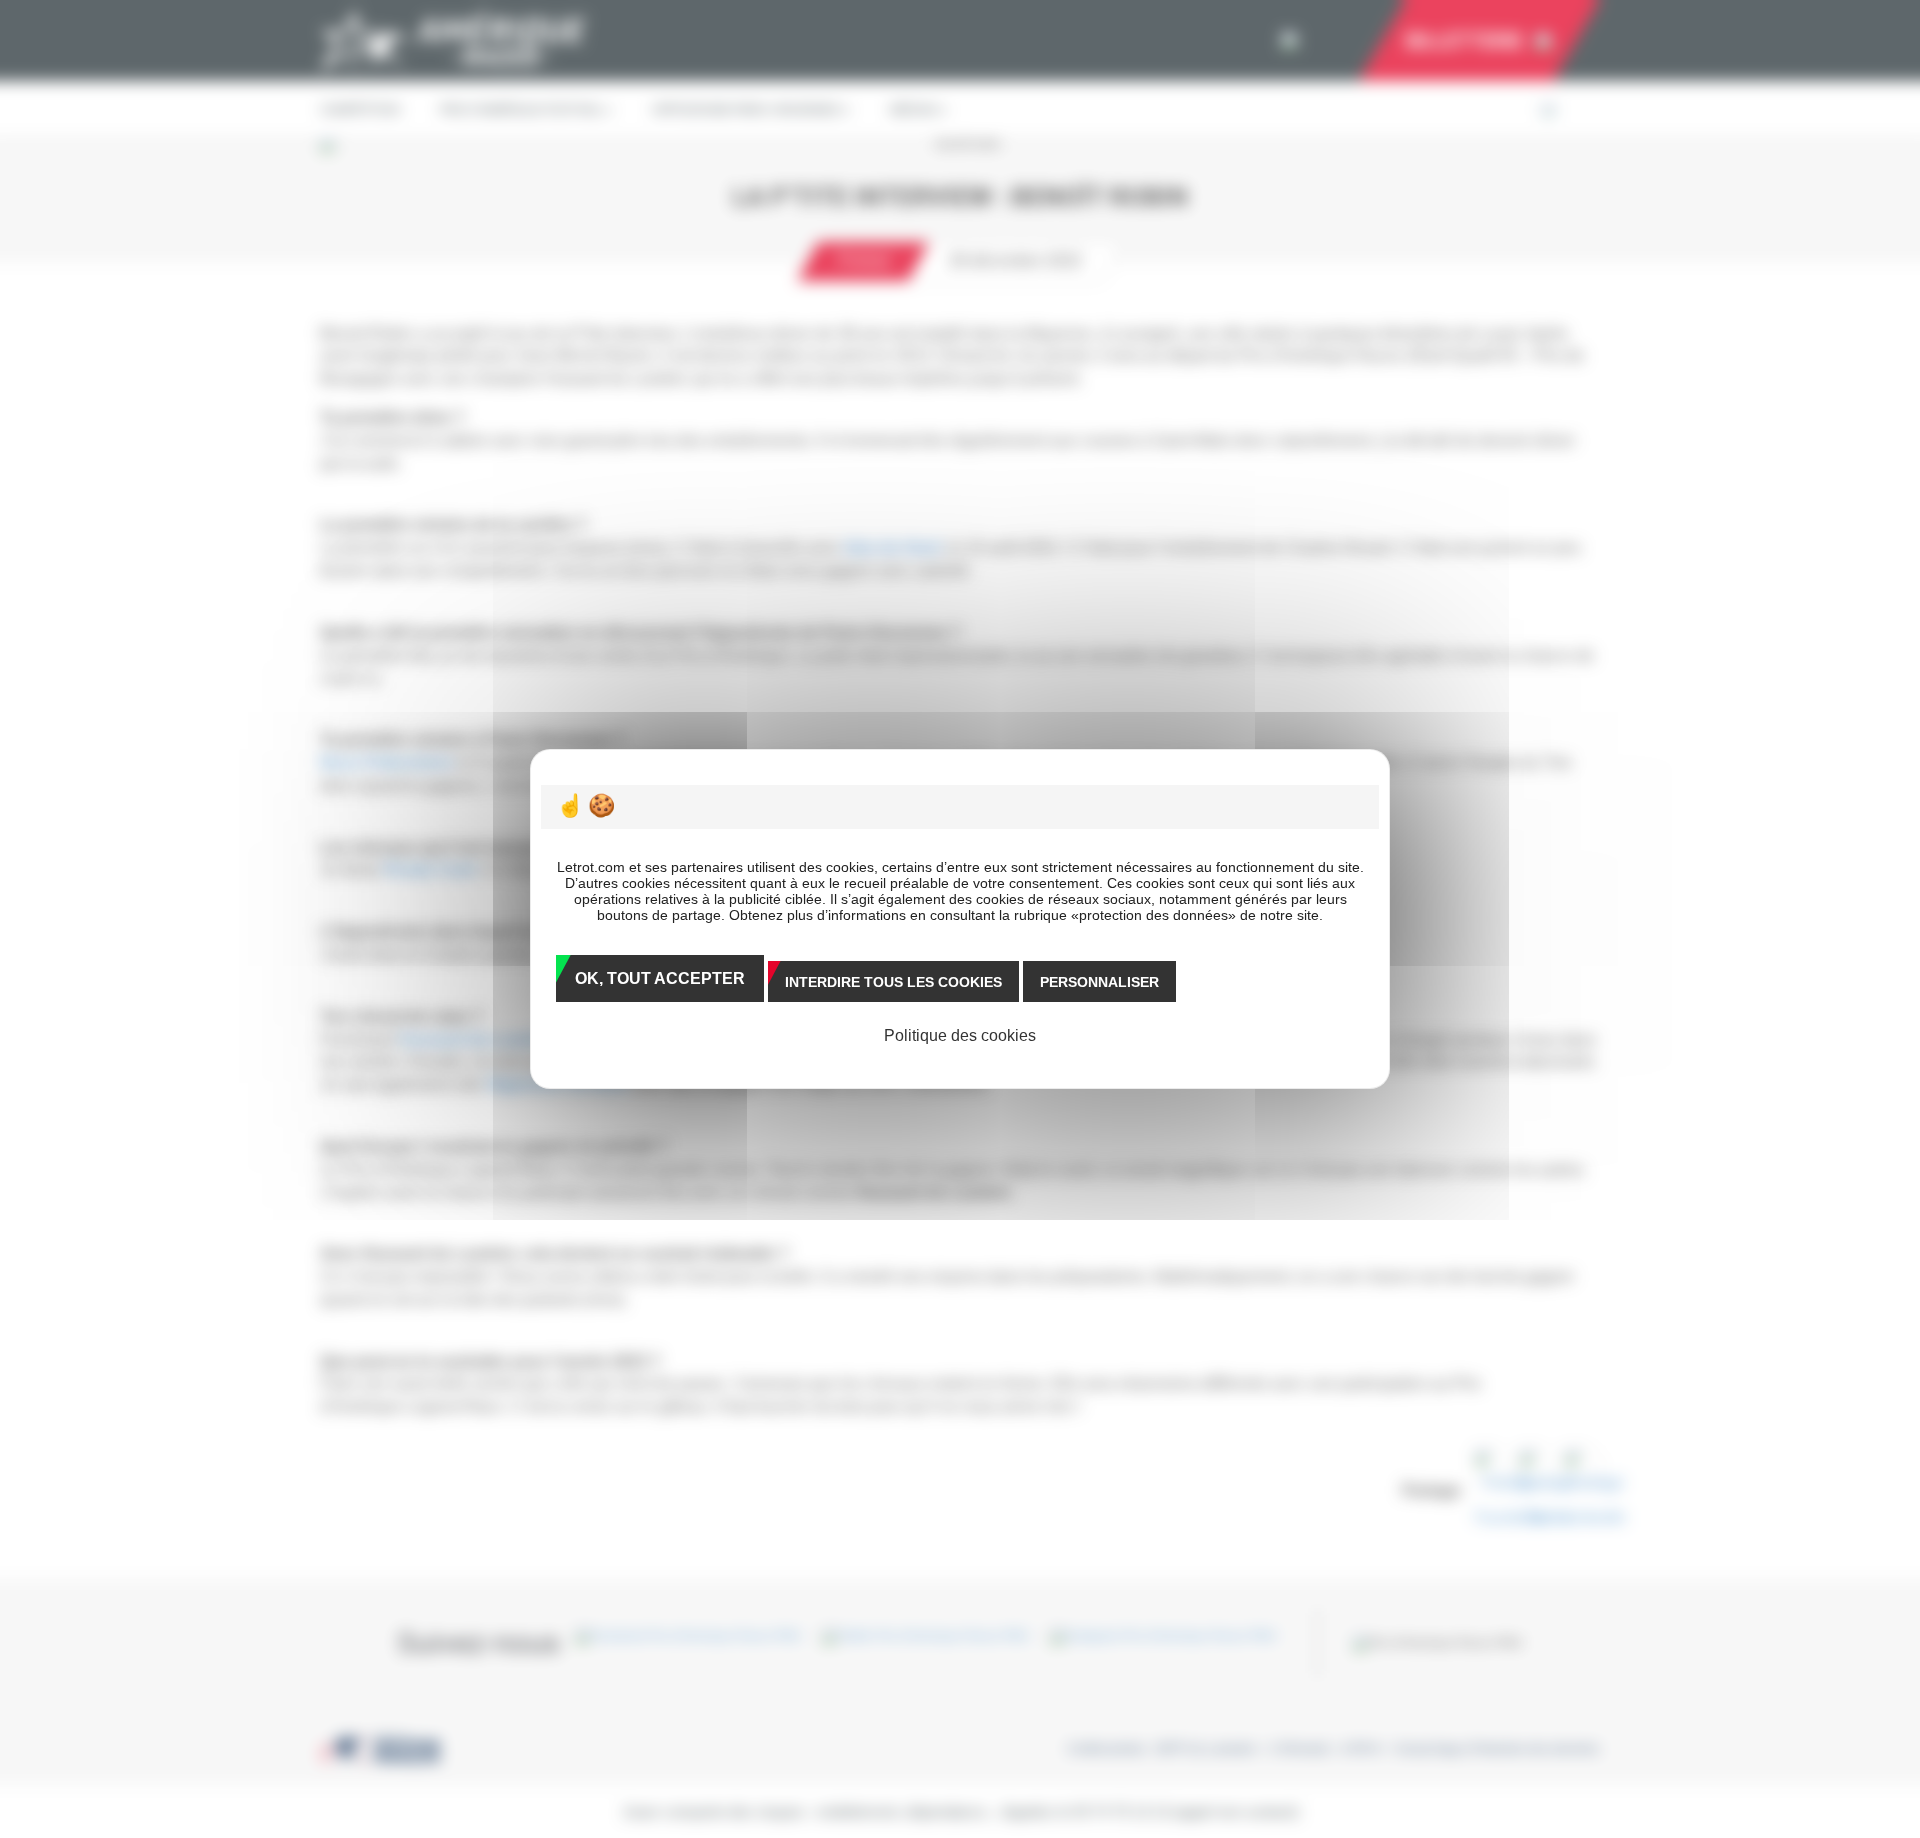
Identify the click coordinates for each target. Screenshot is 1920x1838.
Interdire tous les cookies (893, 982)
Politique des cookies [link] (960, 1035)
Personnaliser (1099, 982)
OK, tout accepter (660, 978)
